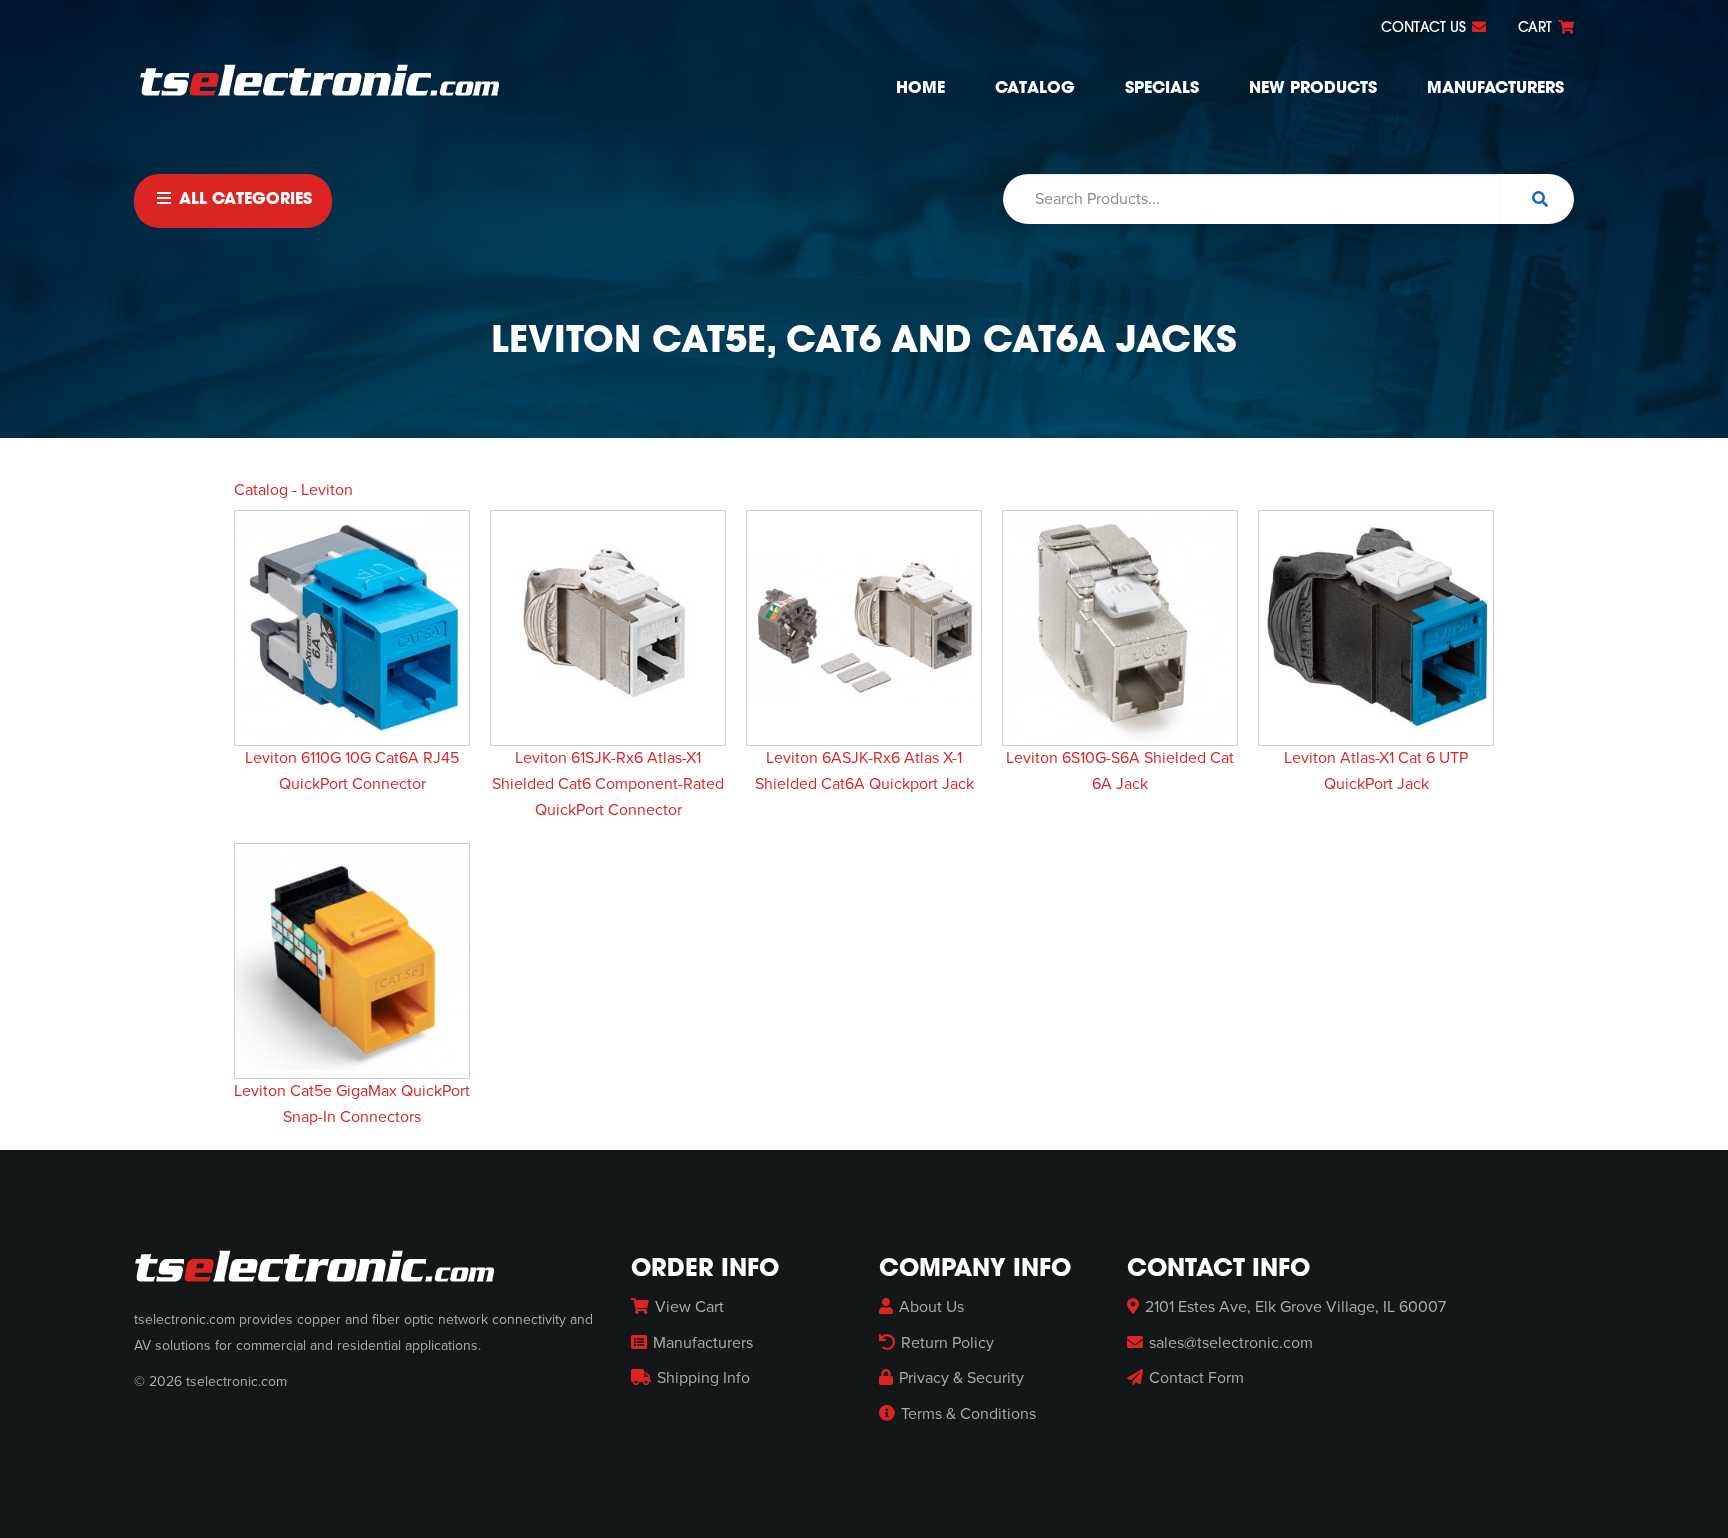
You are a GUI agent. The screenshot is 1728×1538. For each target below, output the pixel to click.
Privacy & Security (961, 1378)
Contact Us (1425, 28)
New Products (1313, 89)
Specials (1162, 89)
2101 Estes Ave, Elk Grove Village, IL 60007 (1295, 1307)
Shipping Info (703, 1378)
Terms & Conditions (968, 1414)
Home (920, 89)
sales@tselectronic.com (1231, 1343)
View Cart (689, 1307)
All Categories (243, 200)
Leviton (327, 490)
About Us (931, 1307)
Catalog (1035, 89)
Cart (1537, 28)
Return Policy (947, 1343)
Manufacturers (1495, 89)
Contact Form (1196, 1378)
